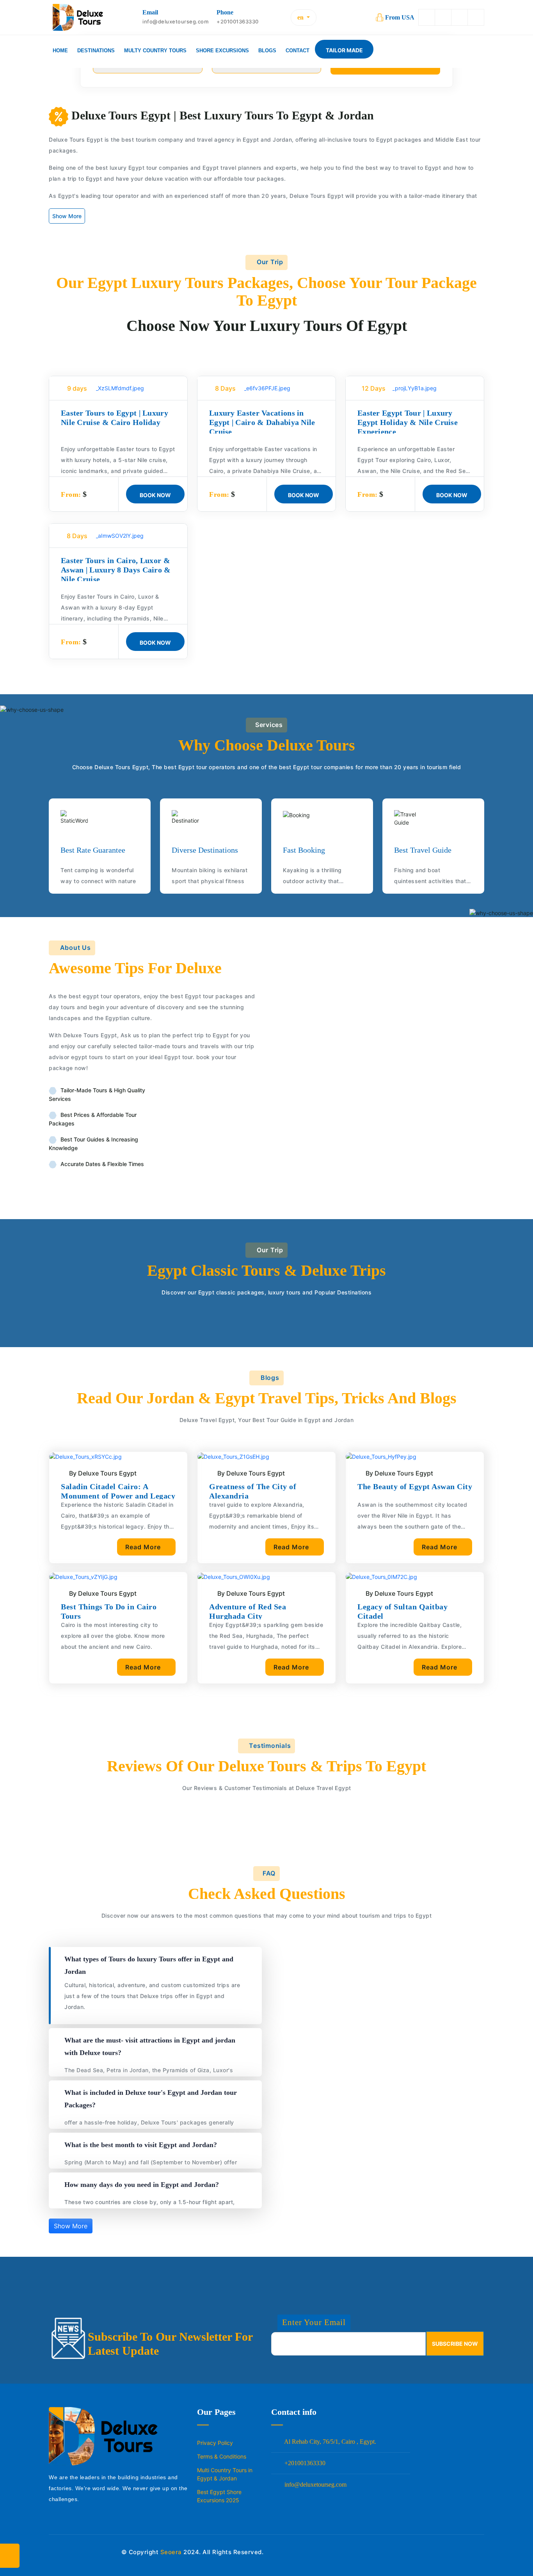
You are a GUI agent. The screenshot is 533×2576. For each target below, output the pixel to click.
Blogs (267, 51)
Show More (67, 216)
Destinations (96, 51)
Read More (144, 1547)
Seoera (171, 2552)
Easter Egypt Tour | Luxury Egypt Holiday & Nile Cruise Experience (408, 422)
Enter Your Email (314, 2322)
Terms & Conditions (222, 2456)
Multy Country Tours (155, 51)
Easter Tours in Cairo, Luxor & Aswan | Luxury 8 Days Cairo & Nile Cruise (116, 570)
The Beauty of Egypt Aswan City (415, 1486)
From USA (400, 17)
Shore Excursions (222, 51)
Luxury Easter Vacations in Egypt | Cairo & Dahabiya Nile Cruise (262, 422)
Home (60, 51)
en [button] (301, 17)
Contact (298, 51)
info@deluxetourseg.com (315, 2484)
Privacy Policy (215, 2443)
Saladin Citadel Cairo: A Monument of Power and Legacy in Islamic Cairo (118, 1496)
